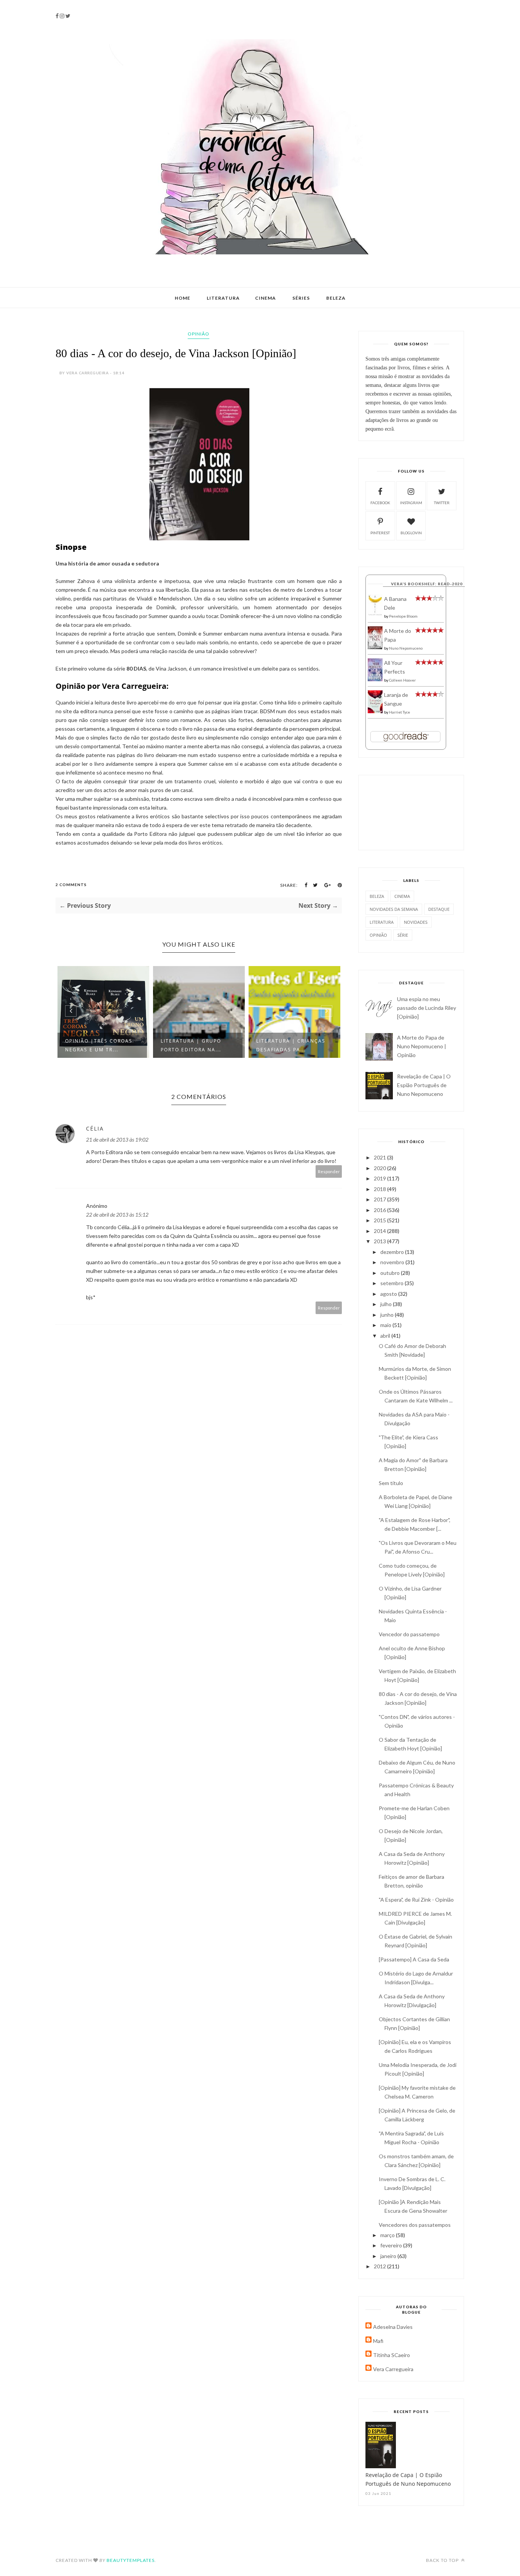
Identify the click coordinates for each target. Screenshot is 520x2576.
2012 (380, 2266)
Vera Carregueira (393, 2369)
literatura (382, 922)
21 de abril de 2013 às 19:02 (117, 1139)
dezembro (393, 1252)
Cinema (266, 298)
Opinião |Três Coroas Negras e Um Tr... (99, 1045)
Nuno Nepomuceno (406, 648)
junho (388, 1315)
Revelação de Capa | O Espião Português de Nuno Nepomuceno (424, 1085)
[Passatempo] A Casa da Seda (414, 1959)
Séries (301, 298)
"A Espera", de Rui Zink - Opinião (416, 1900)
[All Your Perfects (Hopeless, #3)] (375, 680)
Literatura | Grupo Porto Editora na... (191, 1045)
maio (386, 1325)
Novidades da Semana (394, 909)
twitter (442, 503)
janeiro (389, 2256)
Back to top (443, 2560)
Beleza (336, 298)
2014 (380, 1231)
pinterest (380, 533)
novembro (393, 1262)
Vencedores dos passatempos (415, 2225)
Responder (329, 1171)
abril (386, 1336)
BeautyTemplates (131, 2560)
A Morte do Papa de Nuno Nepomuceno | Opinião (422, 1046)
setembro (392, 1283)
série (403, 935)
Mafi (378, 2341)
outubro (391, 1273)
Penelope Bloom (403, 616)
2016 (380, 1210)
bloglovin (411, 533)
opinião (199, 334)
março (388, 2235)
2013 (380, 1241)
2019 (380, 1178)
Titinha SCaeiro (392, 2355)
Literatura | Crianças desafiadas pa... (291, 1045)
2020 (380, 1168)
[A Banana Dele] (375, 614)
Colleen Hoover (402, 680)
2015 (380, 1220)
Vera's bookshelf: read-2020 (427, 584)
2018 (380, 1189)
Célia (95, 1128)
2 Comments (71, 885)
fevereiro (392, 2245)
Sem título (391, 1483)
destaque (439, 909)
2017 (380, 1199)
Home (183, 298)
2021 (380, 1157)
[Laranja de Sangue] (375, 711)
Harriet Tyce (400, 712)
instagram (411, 503)
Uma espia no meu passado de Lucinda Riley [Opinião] (427, 1008)
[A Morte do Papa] (375, 647)
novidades (416, 922)
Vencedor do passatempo (409, 1634)
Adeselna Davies (393, 2327)
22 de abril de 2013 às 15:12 (117, 1215)
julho (387, 1304)
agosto (389, 1294)
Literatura (223, 298)
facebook (380, 503)
